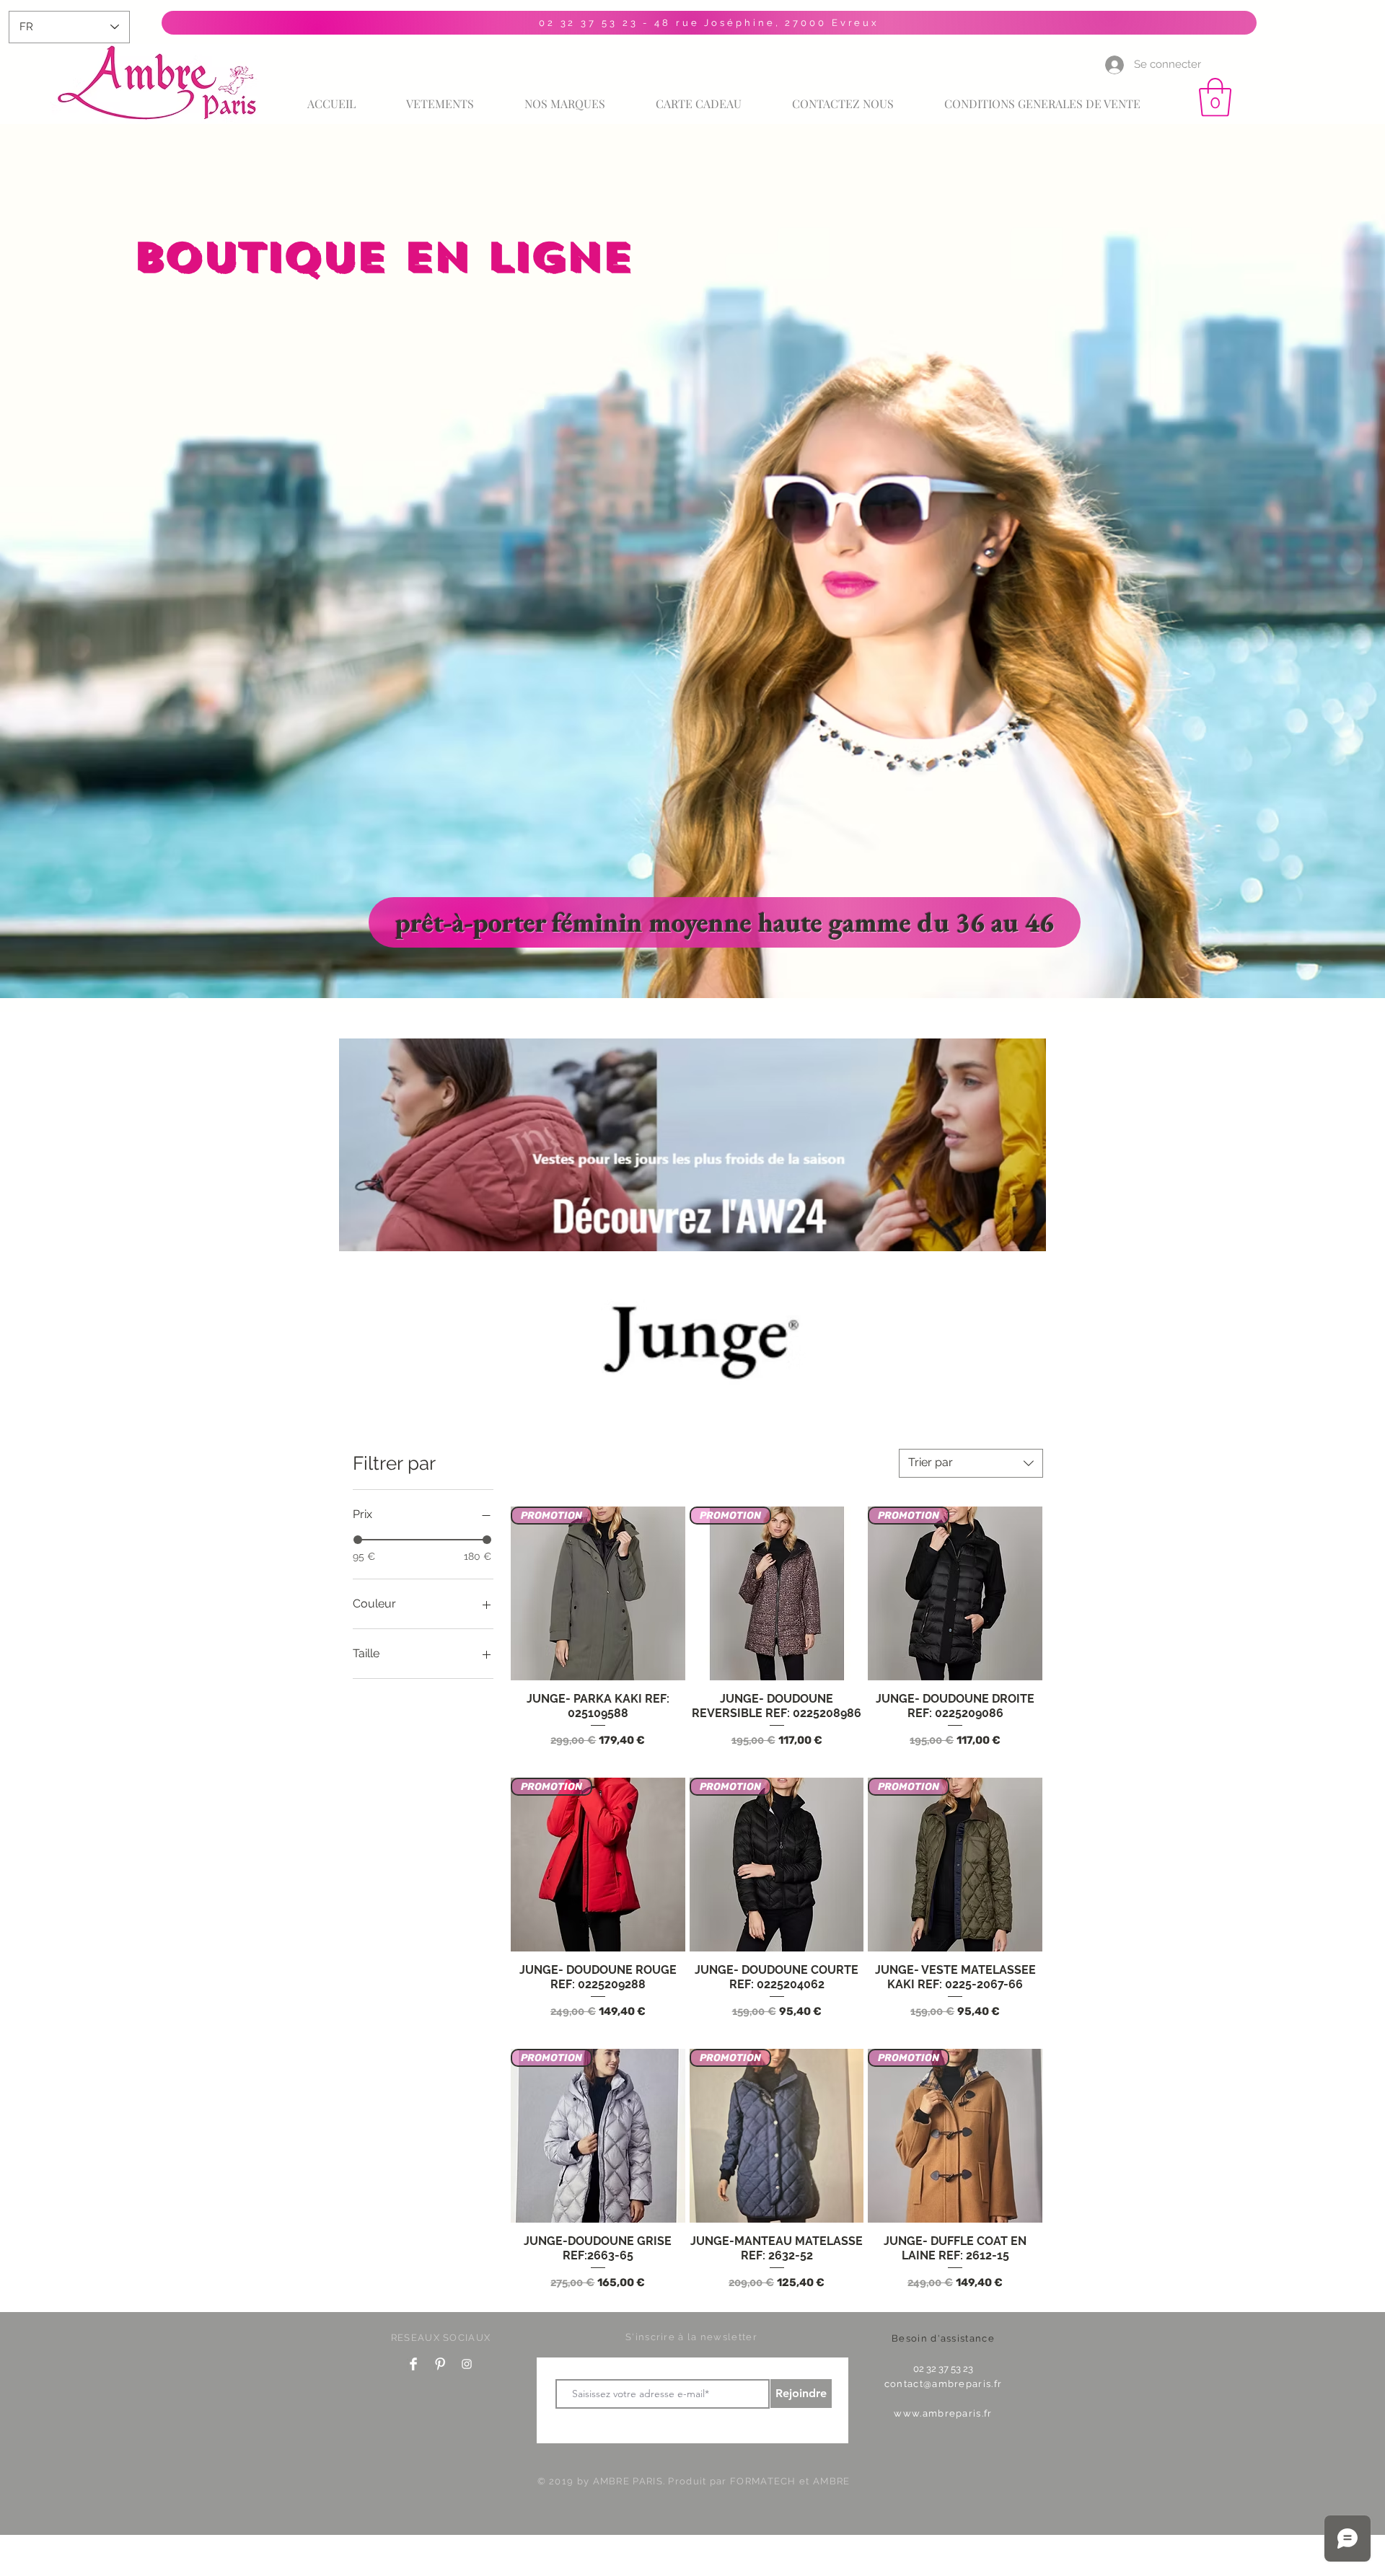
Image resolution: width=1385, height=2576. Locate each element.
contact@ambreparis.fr (943, 2384)
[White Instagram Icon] (467, 2364)
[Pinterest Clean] (440, 2364)
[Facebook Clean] (413, 2364)
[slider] (358, 1540)
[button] (1215, 97)
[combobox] (971, 1463)
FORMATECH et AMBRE (790, 2481)
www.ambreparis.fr (943, 2413)
